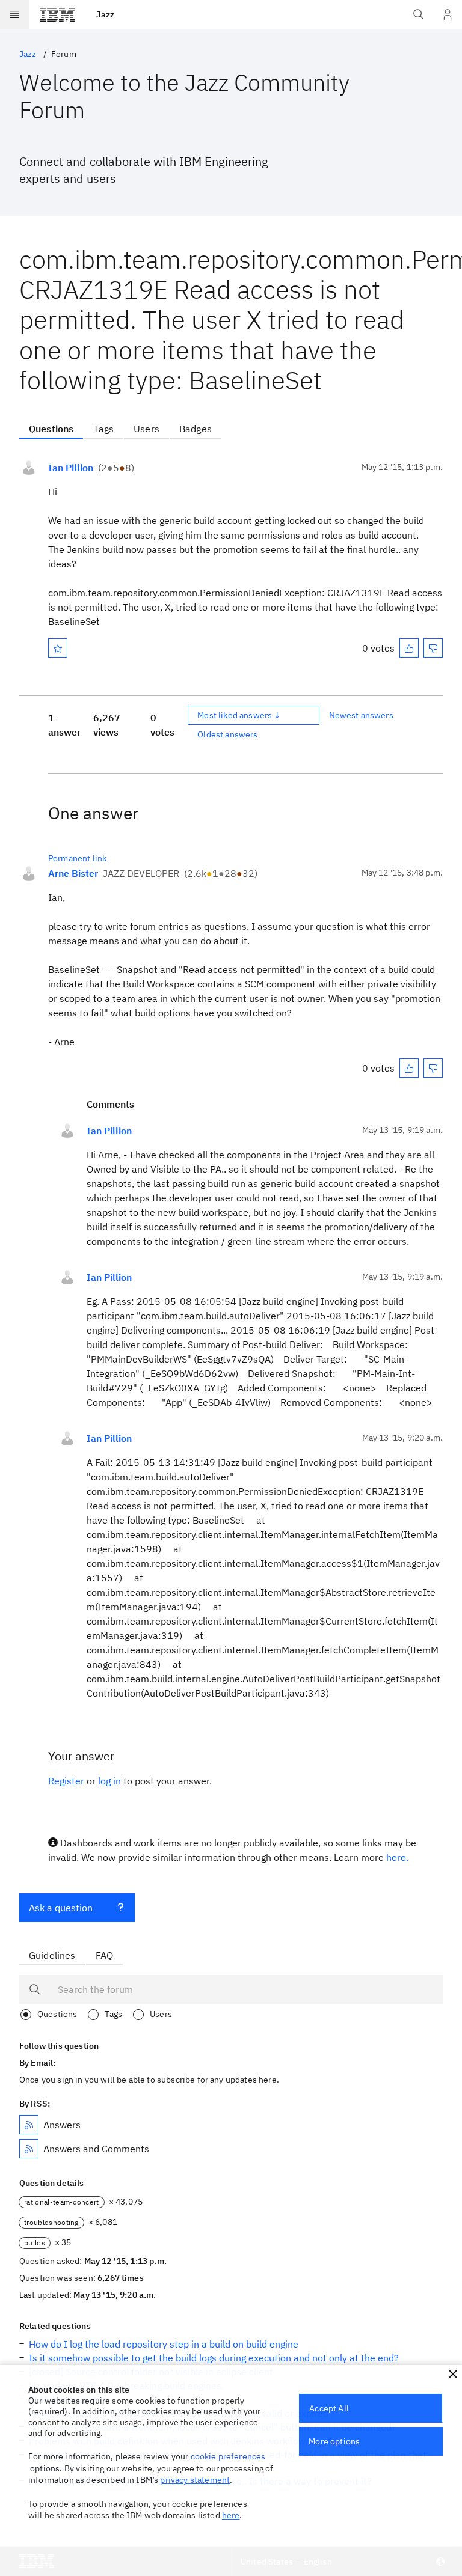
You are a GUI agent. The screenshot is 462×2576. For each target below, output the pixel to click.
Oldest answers (227, 734)
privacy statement (195, 2480)
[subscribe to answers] (29, 2125)
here (231, 2515)
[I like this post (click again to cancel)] (409, 648)
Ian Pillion (71, 468)
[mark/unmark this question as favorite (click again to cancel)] (58, 648)
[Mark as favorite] (58, 648)
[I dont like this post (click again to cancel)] (433, 648)
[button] (453, 2374)
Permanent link (77, 858)
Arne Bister (73, 873)
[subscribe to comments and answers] (29, 2149)
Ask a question (61, 1908)
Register (66, 1781)
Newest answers (361, 715)
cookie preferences (228, 2456)
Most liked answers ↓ (239, 715)
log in (109, 1781)
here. (397, 1857)
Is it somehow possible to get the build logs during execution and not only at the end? (214, 2358)
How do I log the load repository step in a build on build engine (164, 2344)
